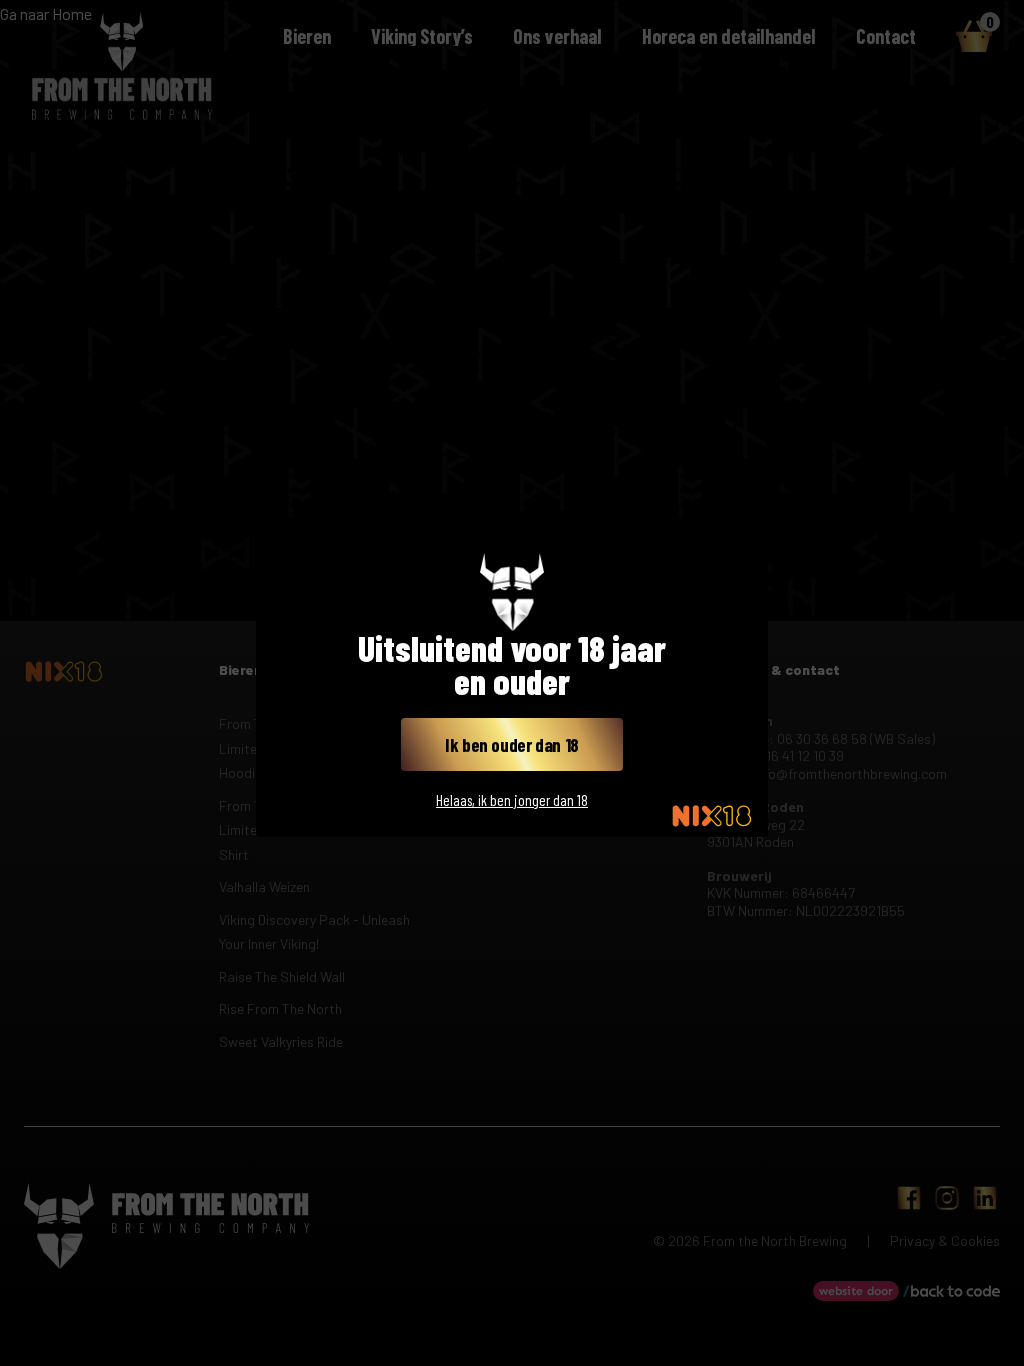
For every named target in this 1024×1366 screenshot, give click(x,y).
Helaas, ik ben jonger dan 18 (512, 800)
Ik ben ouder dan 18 (512, 744)
